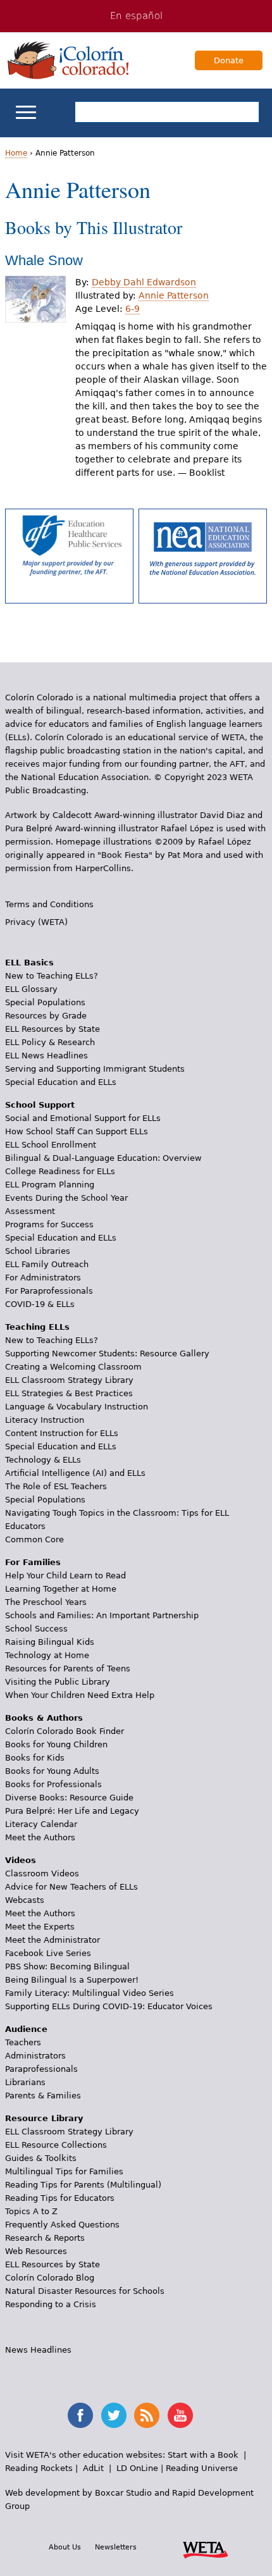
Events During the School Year (66, 1198)
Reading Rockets (39, 2468)
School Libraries (38, 1251)
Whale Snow (44, 260)
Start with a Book (203, 2455)
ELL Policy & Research (50, 1042)
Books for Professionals (53, 1784)
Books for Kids (35, 1758)
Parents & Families (43, 2096)
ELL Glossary (31, 989)
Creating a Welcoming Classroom (73, 1367)
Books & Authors (44, 1718)
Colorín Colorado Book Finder (65, 1731)
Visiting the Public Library (58, 1682)
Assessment (30, 1211)
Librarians (25, 2082)
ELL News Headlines (46, 1056)
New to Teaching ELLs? (52, 976)
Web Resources (36, 2251)
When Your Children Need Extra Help (80, 1695)
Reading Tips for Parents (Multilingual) (83, 2185)
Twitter (114, 2415)
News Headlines (38, 2350)
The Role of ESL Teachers (56, 1486)
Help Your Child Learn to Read (65, 1576)
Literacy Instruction (45, 1420)
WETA (206, 2548)
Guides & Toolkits (41, 2158)
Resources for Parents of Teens (68, 1669)
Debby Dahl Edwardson (144, 282)
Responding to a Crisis (51, 2304)
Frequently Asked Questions (62, 2225)
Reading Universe (202, 2468)
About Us (65, 2547)
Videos (21, 1860)
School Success (36, 1629)
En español (136, 16)
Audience (26, 2029)
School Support (40, 1105)
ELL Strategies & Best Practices (69, 1393)
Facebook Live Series (48, 1953)
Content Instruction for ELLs (62, 1433)
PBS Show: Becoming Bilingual (67, 1966)
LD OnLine (137, 2468)
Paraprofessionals (41, 2069)
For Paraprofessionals (49, 1291)
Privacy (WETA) (36, 922)
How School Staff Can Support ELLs (77, 1131)
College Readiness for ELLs (60, 1171)
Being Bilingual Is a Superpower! (72, 1980)
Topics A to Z (31, 2211)
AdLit (93, 2468)
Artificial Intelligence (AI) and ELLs (75, 1473)
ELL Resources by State (53, 1029)
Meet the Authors (40, 1837)
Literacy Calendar (41, 1824)
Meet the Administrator (53, 1940)
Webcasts (25, 1900)
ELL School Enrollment (51, 1145)
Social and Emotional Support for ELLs (83, 1118)
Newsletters (116, 2547)
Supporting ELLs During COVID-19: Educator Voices (109, 2006)
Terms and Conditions (49, 904)
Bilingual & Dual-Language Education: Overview (103, 1158)
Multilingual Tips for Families (64, 2171)
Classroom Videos (42, 1873)
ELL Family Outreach (47, 1264)
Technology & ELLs (43, 1460)
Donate (229, 60)
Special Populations (45, 1002)
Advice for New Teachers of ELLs (71, 1887)
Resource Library (44, 2118)
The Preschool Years (46, 1602)
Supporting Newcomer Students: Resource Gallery (107, 1353)
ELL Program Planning (50, 1185)
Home (16, 153)
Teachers (23, 2042)
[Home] (68, 60)
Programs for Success (49, 1224)
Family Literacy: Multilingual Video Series (90, 1993)
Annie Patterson (174, 295)
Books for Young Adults (52, 1771)
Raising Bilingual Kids (50, 1642)
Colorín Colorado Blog (50, 2278)
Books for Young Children (56, 1744)
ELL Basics (29, 963)
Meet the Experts (40, 1927)
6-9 (133, 309)
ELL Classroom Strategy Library (69, 1380)
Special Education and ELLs (61, 1082)
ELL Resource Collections (56, 2145)
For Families (33, 1562)
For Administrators (43, 1278)
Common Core (34, 1539)
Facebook (80, 2415)
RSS (147, 2415)
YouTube (180, 2415)
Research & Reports (45, 2238)
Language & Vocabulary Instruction (77, 1407)
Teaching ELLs (37, 1327)
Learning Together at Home (61, 1589)
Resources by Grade (46, 1016)
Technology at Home (47, 1655)
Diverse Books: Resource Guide (69, 1798)
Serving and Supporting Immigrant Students (95, 1069)
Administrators (35, 2056)
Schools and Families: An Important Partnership (102, 1615)
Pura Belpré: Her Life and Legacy (72, 1811)
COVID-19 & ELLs (40, 1304)
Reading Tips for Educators (60, 2198)
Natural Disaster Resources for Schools (85, 2291)
